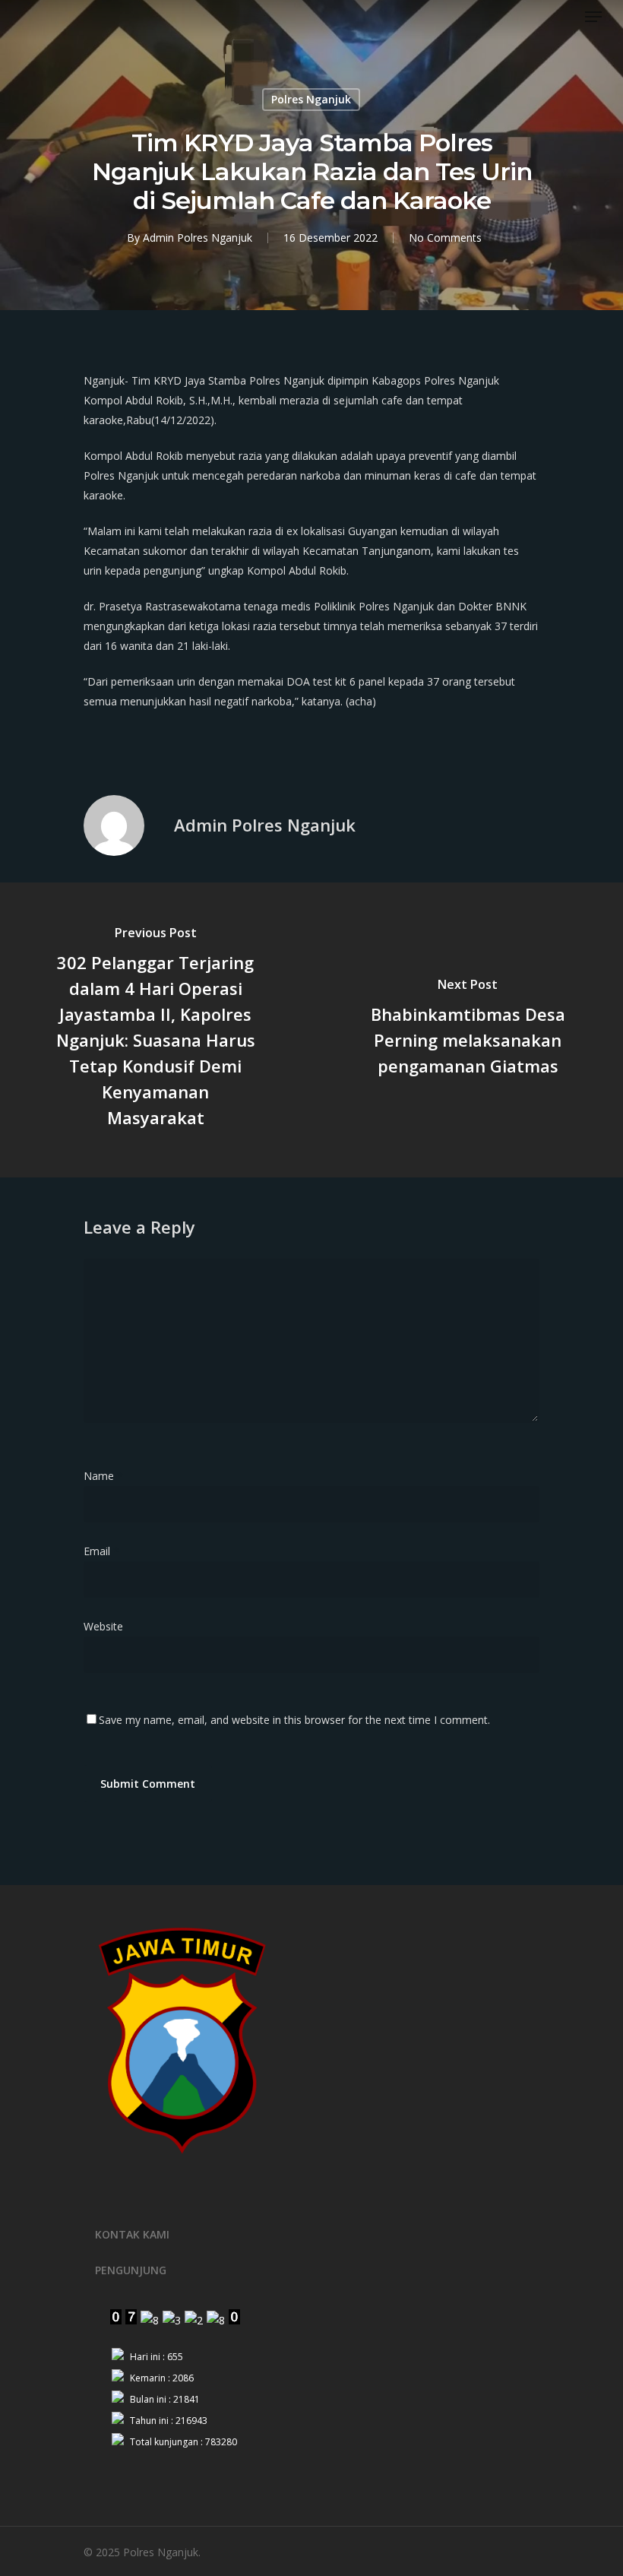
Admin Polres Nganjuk (198, 238)
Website (103, 1626)
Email (101, 1551)
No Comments (445, 238)
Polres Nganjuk (311, 99)
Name (103, 1476)
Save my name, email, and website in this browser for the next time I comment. (294, 1720)
